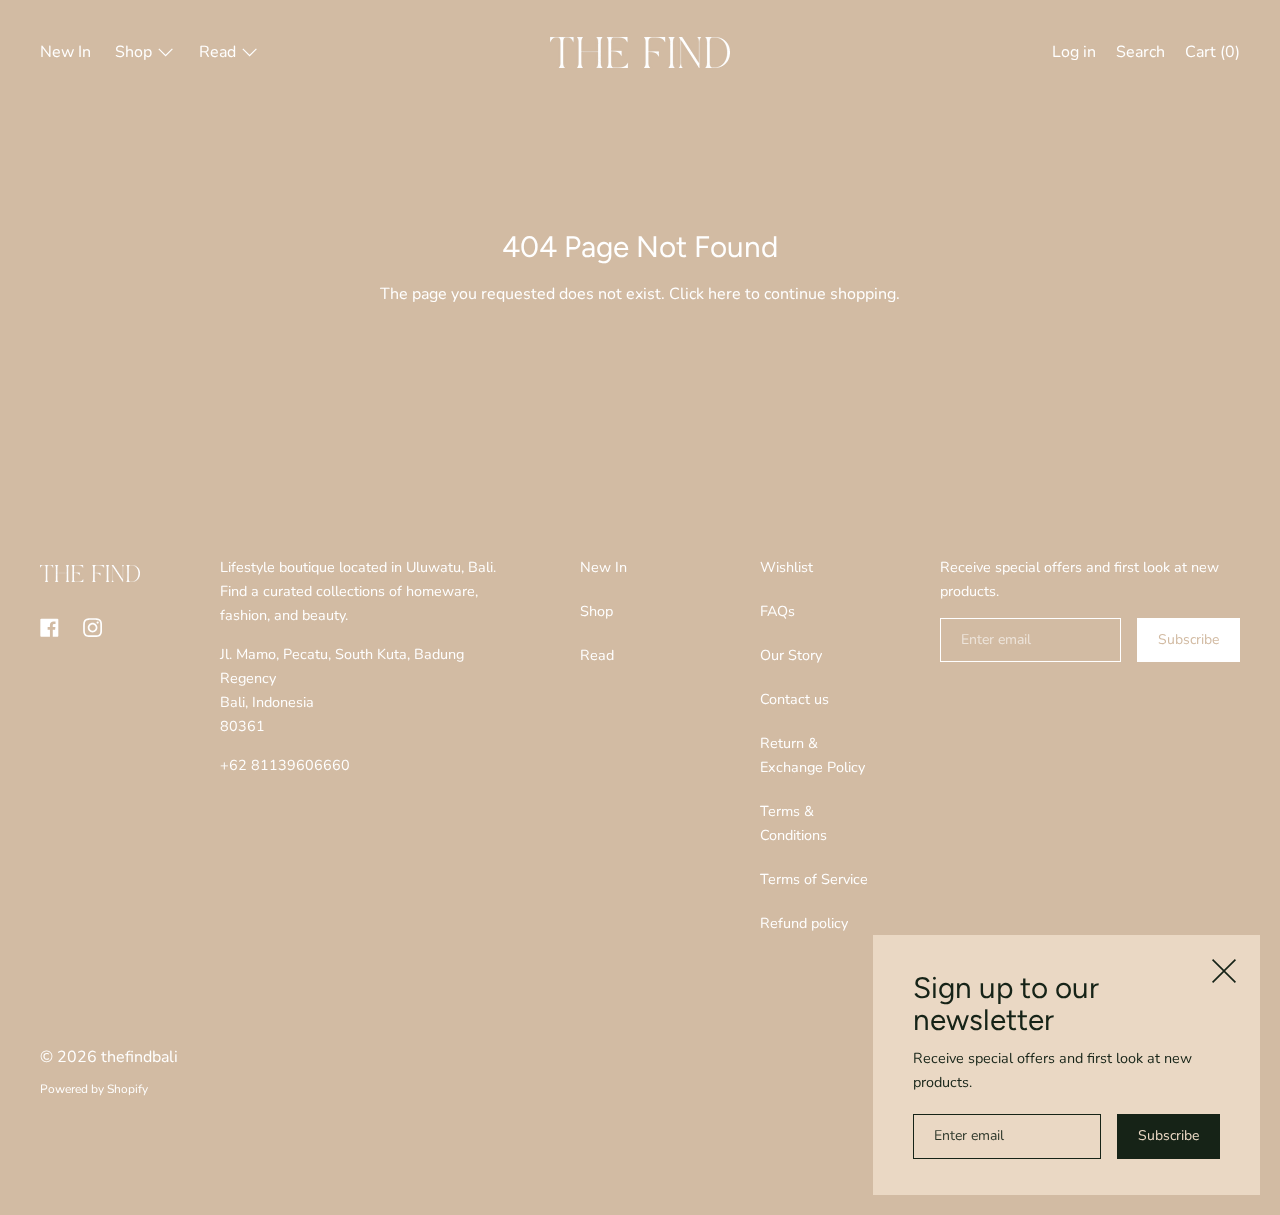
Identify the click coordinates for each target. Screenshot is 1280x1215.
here (724, 294)
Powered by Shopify (94, 1089)
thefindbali (139, 1057)
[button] (1140, 55)
